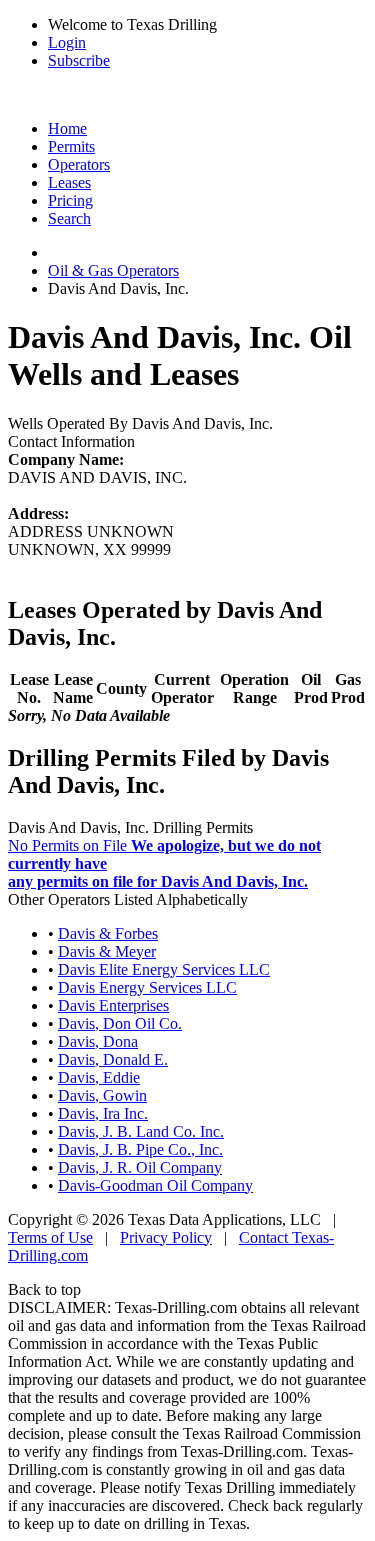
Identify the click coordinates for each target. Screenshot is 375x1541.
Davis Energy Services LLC (147, 987)
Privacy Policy (166, 1237)
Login (67, 42)
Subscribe (79, 60)
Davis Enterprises (113, 1005)
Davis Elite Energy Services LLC (164, 969)
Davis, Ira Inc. (103, 1113)
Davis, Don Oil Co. (120, 1023)
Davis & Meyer (107, 951)
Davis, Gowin (102, 1095)
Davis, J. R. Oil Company (140, 1167)
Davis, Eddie (99, 1077)
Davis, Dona (98, 1041)
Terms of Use (50, 1237)
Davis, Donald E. (113, 1059)
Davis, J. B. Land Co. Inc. (141, 1131)
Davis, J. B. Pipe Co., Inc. (140, 1149)
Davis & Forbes (108, 933)
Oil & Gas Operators (113, 270)
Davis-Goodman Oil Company (155, 1185)
